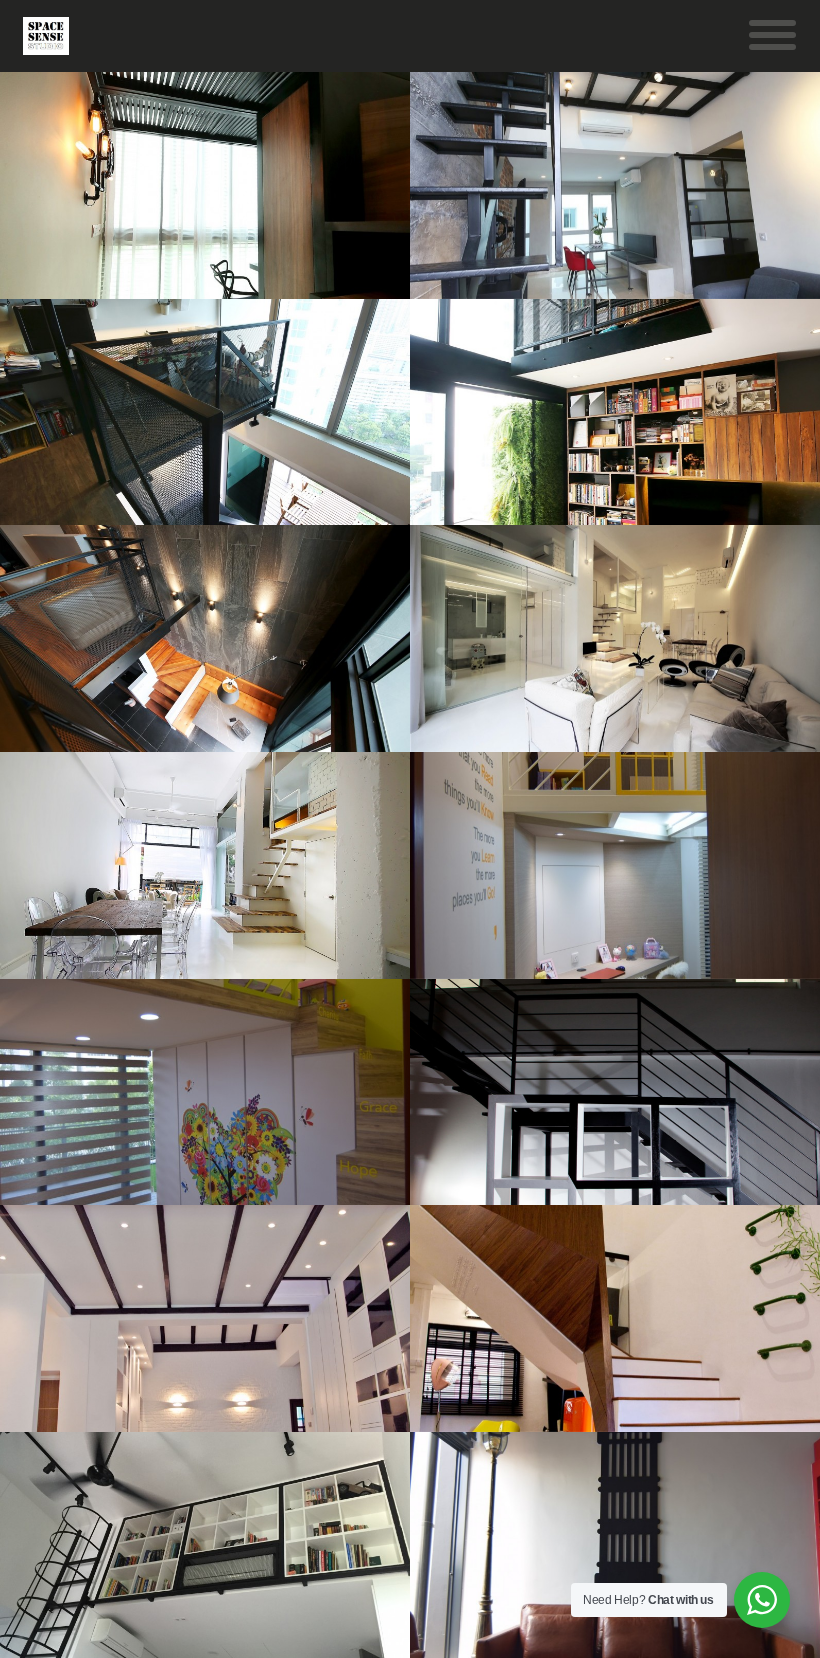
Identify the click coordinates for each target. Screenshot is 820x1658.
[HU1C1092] (206, 185)
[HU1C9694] (206, 412)
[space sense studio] (46, 43)
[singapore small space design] (206, 638)
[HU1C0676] (206, 865)
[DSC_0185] (206, 1092)
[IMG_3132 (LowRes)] (206, 1318)
